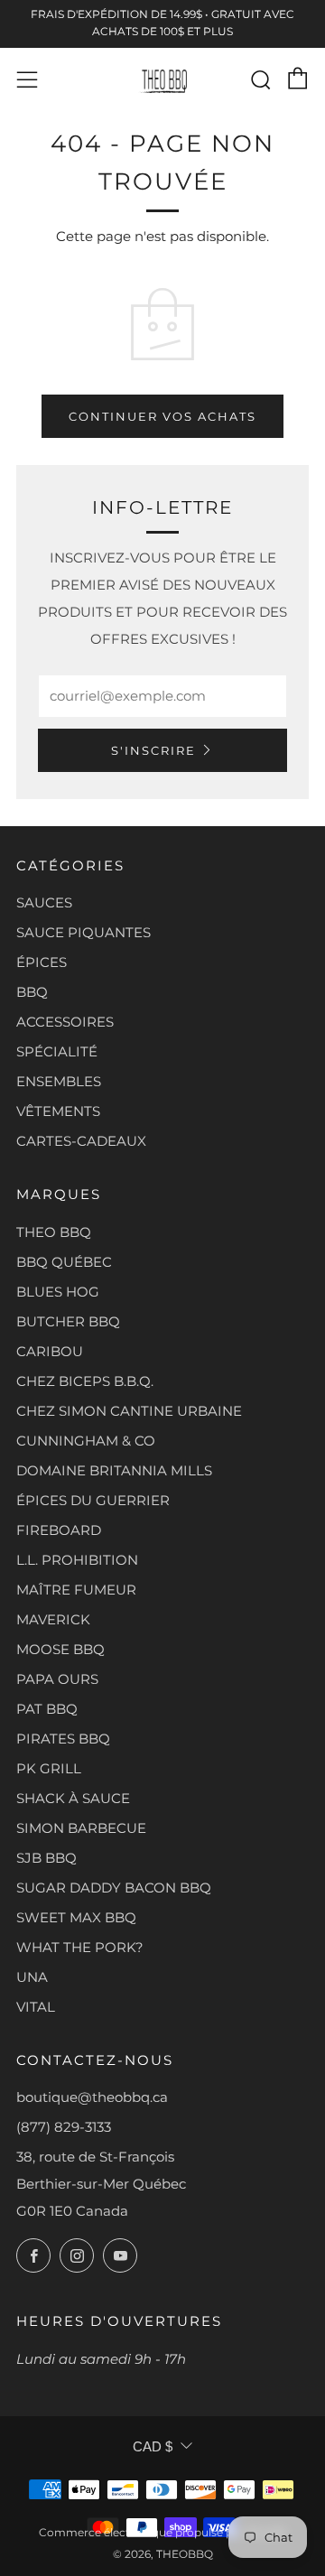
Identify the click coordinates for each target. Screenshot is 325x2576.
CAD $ (153, 2446)
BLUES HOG (58, 1292)
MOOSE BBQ (60, 1649)
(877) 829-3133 (64, 2127)
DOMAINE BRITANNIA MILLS (114, 1470)
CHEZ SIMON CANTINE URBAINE (129, 1411)
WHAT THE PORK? (80, 1947)
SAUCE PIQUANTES (84, 932)
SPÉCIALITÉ (57, 1051)
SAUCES (44, 902)
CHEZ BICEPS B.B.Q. (85, 1381)
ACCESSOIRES (65, 1022)
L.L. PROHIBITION (77, 1560)
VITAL (36, 2007)
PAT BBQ (47, 1709)
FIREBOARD (59, 1530)
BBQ (32, 992)
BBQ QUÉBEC (64, 1262)
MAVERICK (53, 1619)
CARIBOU (50, 1351)
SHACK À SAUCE (73, 1798)
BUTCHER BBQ (68, 1321)
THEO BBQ (54, 1232)
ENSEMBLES (59, 1081)
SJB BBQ (46, 1858)
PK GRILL (49, 1768)
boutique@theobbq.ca (92, 2097)
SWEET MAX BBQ (76, 1917)
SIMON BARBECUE (81, 1828)
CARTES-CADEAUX (81, 1141)
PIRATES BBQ (63, 1739)
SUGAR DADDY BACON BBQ (114, 1888)
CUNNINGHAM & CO (86, 1441)
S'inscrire (153, 750)
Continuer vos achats (162, 416)
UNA (32, 1977)
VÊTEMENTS (58, 1111)
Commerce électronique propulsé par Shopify (163, 2532)
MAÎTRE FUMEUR (76, 1590)
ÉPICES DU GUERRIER (93, 1500)
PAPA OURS (57, 1679)
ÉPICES (42, 962)
